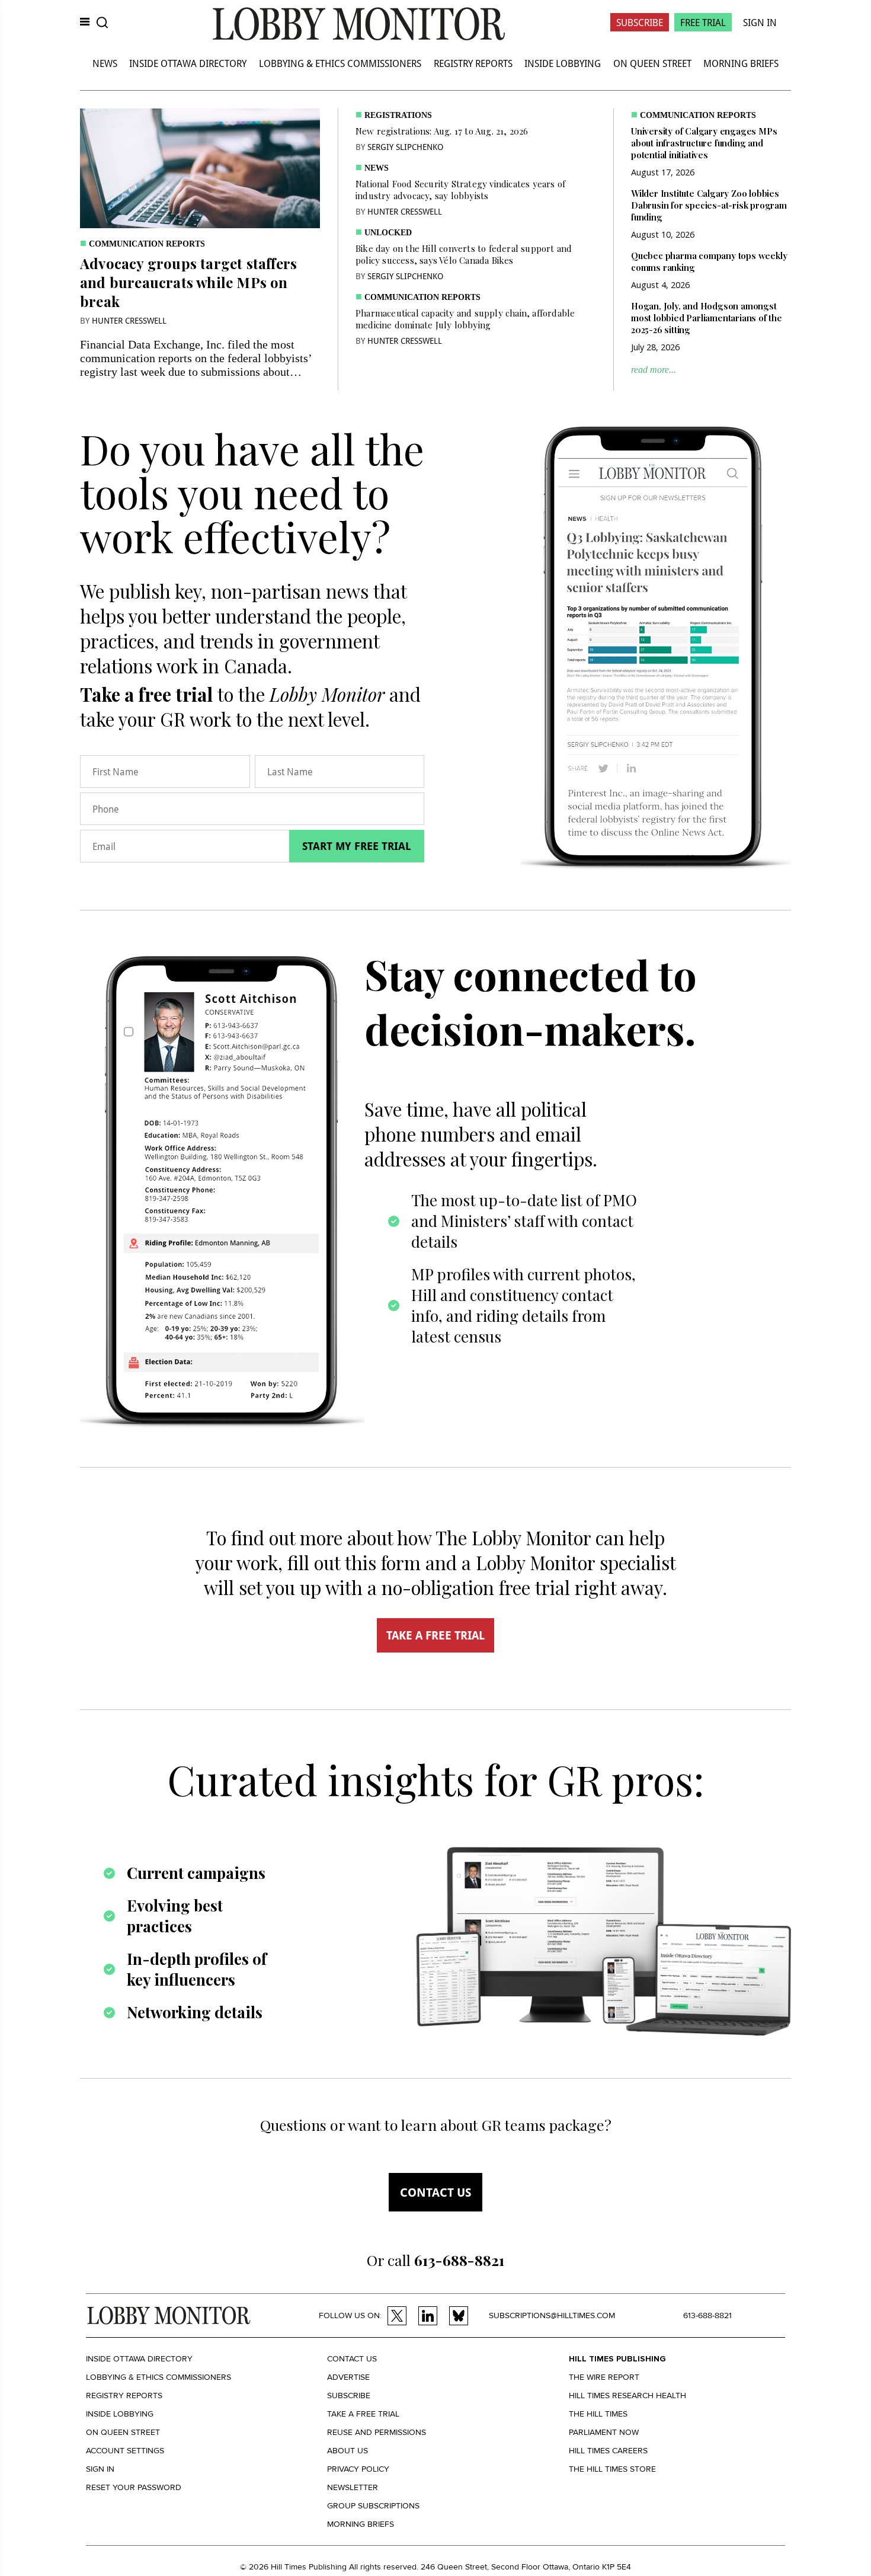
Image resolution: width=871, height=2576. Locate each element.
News (105, 63)
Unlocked (388, 233)
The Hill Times (598, 2414)
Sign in (100, 2469)
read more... (654, 370)
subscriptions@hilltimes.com (552, 2315)
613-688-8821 (707, 2315)
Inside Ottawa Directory (188, 63)
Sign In (760, 22)
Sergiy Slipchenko (405, 147)
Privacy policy (358, 2469)
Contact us (435, 2192)
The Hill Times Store (612, 2469)
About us (348, 2451)
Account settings (125, 2451)
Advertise (348, 2377)
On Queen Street (652, 63)
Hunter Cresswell (129, 320)
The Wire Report (604, 2377)
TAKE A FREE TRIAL (435, 1635)
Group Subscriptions (373, 2506)
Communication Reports (147, 244)
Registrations (398, 115)
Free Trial (703, 22)
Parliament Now (604, 2432)
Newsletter (353, 2487)
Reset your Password (134, 2487)
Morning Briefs (741, 63)
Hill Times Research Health (627, 2396)
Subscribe (640, 22)
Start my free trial (357, 846)
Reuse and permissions (377, 2432)
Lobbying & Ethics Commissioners (340, 63)
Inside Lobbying (563, 63)
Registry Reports (473, 63)
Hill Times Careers (608, 2451)
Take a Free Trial (363, 2414)
